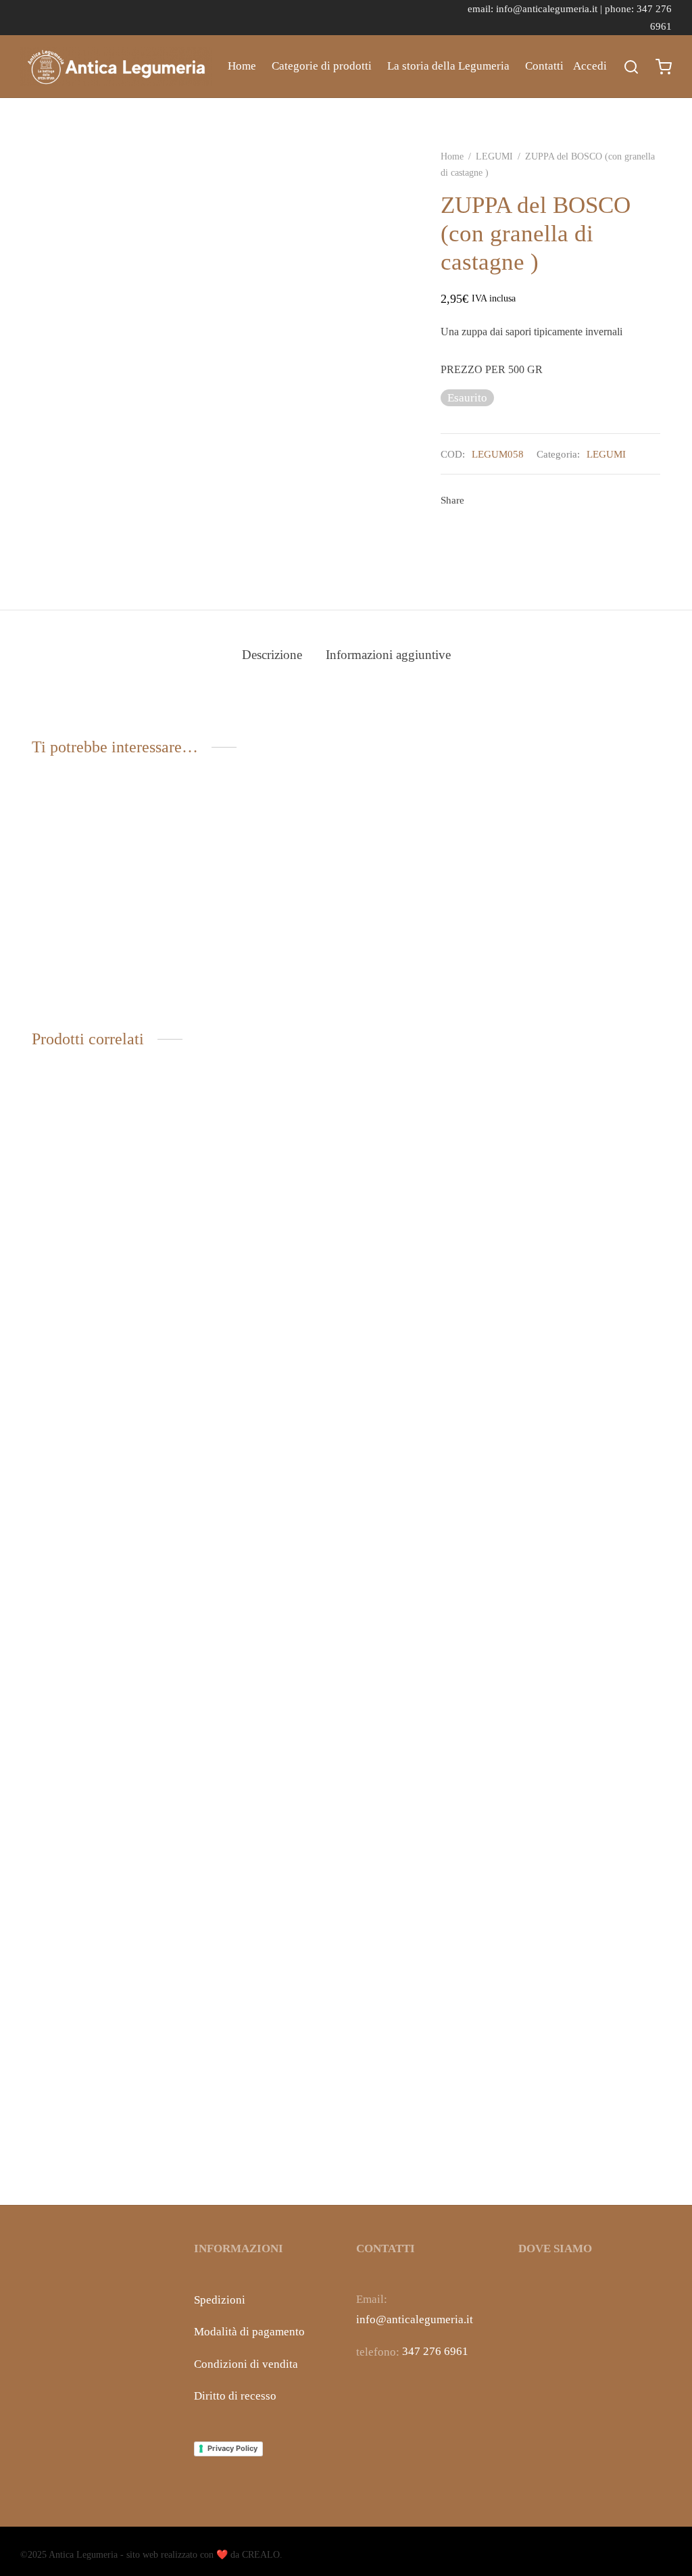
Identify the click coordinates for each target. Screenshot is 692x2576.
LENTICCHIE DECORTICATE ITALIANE (421, 2153)
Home (242, 66)
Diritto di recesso (235, 2396)
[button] (103, 932)
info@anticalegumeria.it (415, 2319)
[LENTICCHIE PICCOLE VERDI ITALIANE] (103, 1621)
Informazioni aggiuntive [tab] (388, 655)
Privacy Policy (232, 2448)
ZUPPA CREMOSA (239, 984)
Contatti (544, 66)
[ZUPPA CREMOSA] (265, 892)
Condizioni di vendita (246, 2364)
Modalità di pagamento (249, 2332)
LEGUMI (494, 156)
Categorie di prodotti (322, 66)
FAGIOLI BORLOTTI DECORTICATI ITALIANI (581, 2153)
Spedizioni (220, 2300)
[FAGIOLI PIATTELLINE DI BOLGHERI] (265, 1621)
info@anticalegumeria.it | (550, 8)
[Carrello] (664, 67)
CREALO (261, 2555)
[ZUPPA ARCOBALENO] (103, 892)
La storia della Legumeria (448, 66)
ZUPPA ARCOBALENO (88, 984)
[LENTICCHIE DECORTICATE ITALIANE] (427, 1621)
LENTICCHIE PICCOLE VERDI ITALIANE (90, 2153)
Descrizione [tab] (272, 655)
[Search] (631, 67)
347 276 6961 (435, 2351)
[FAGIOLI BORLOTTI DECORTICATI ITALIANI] (589, 1621)
